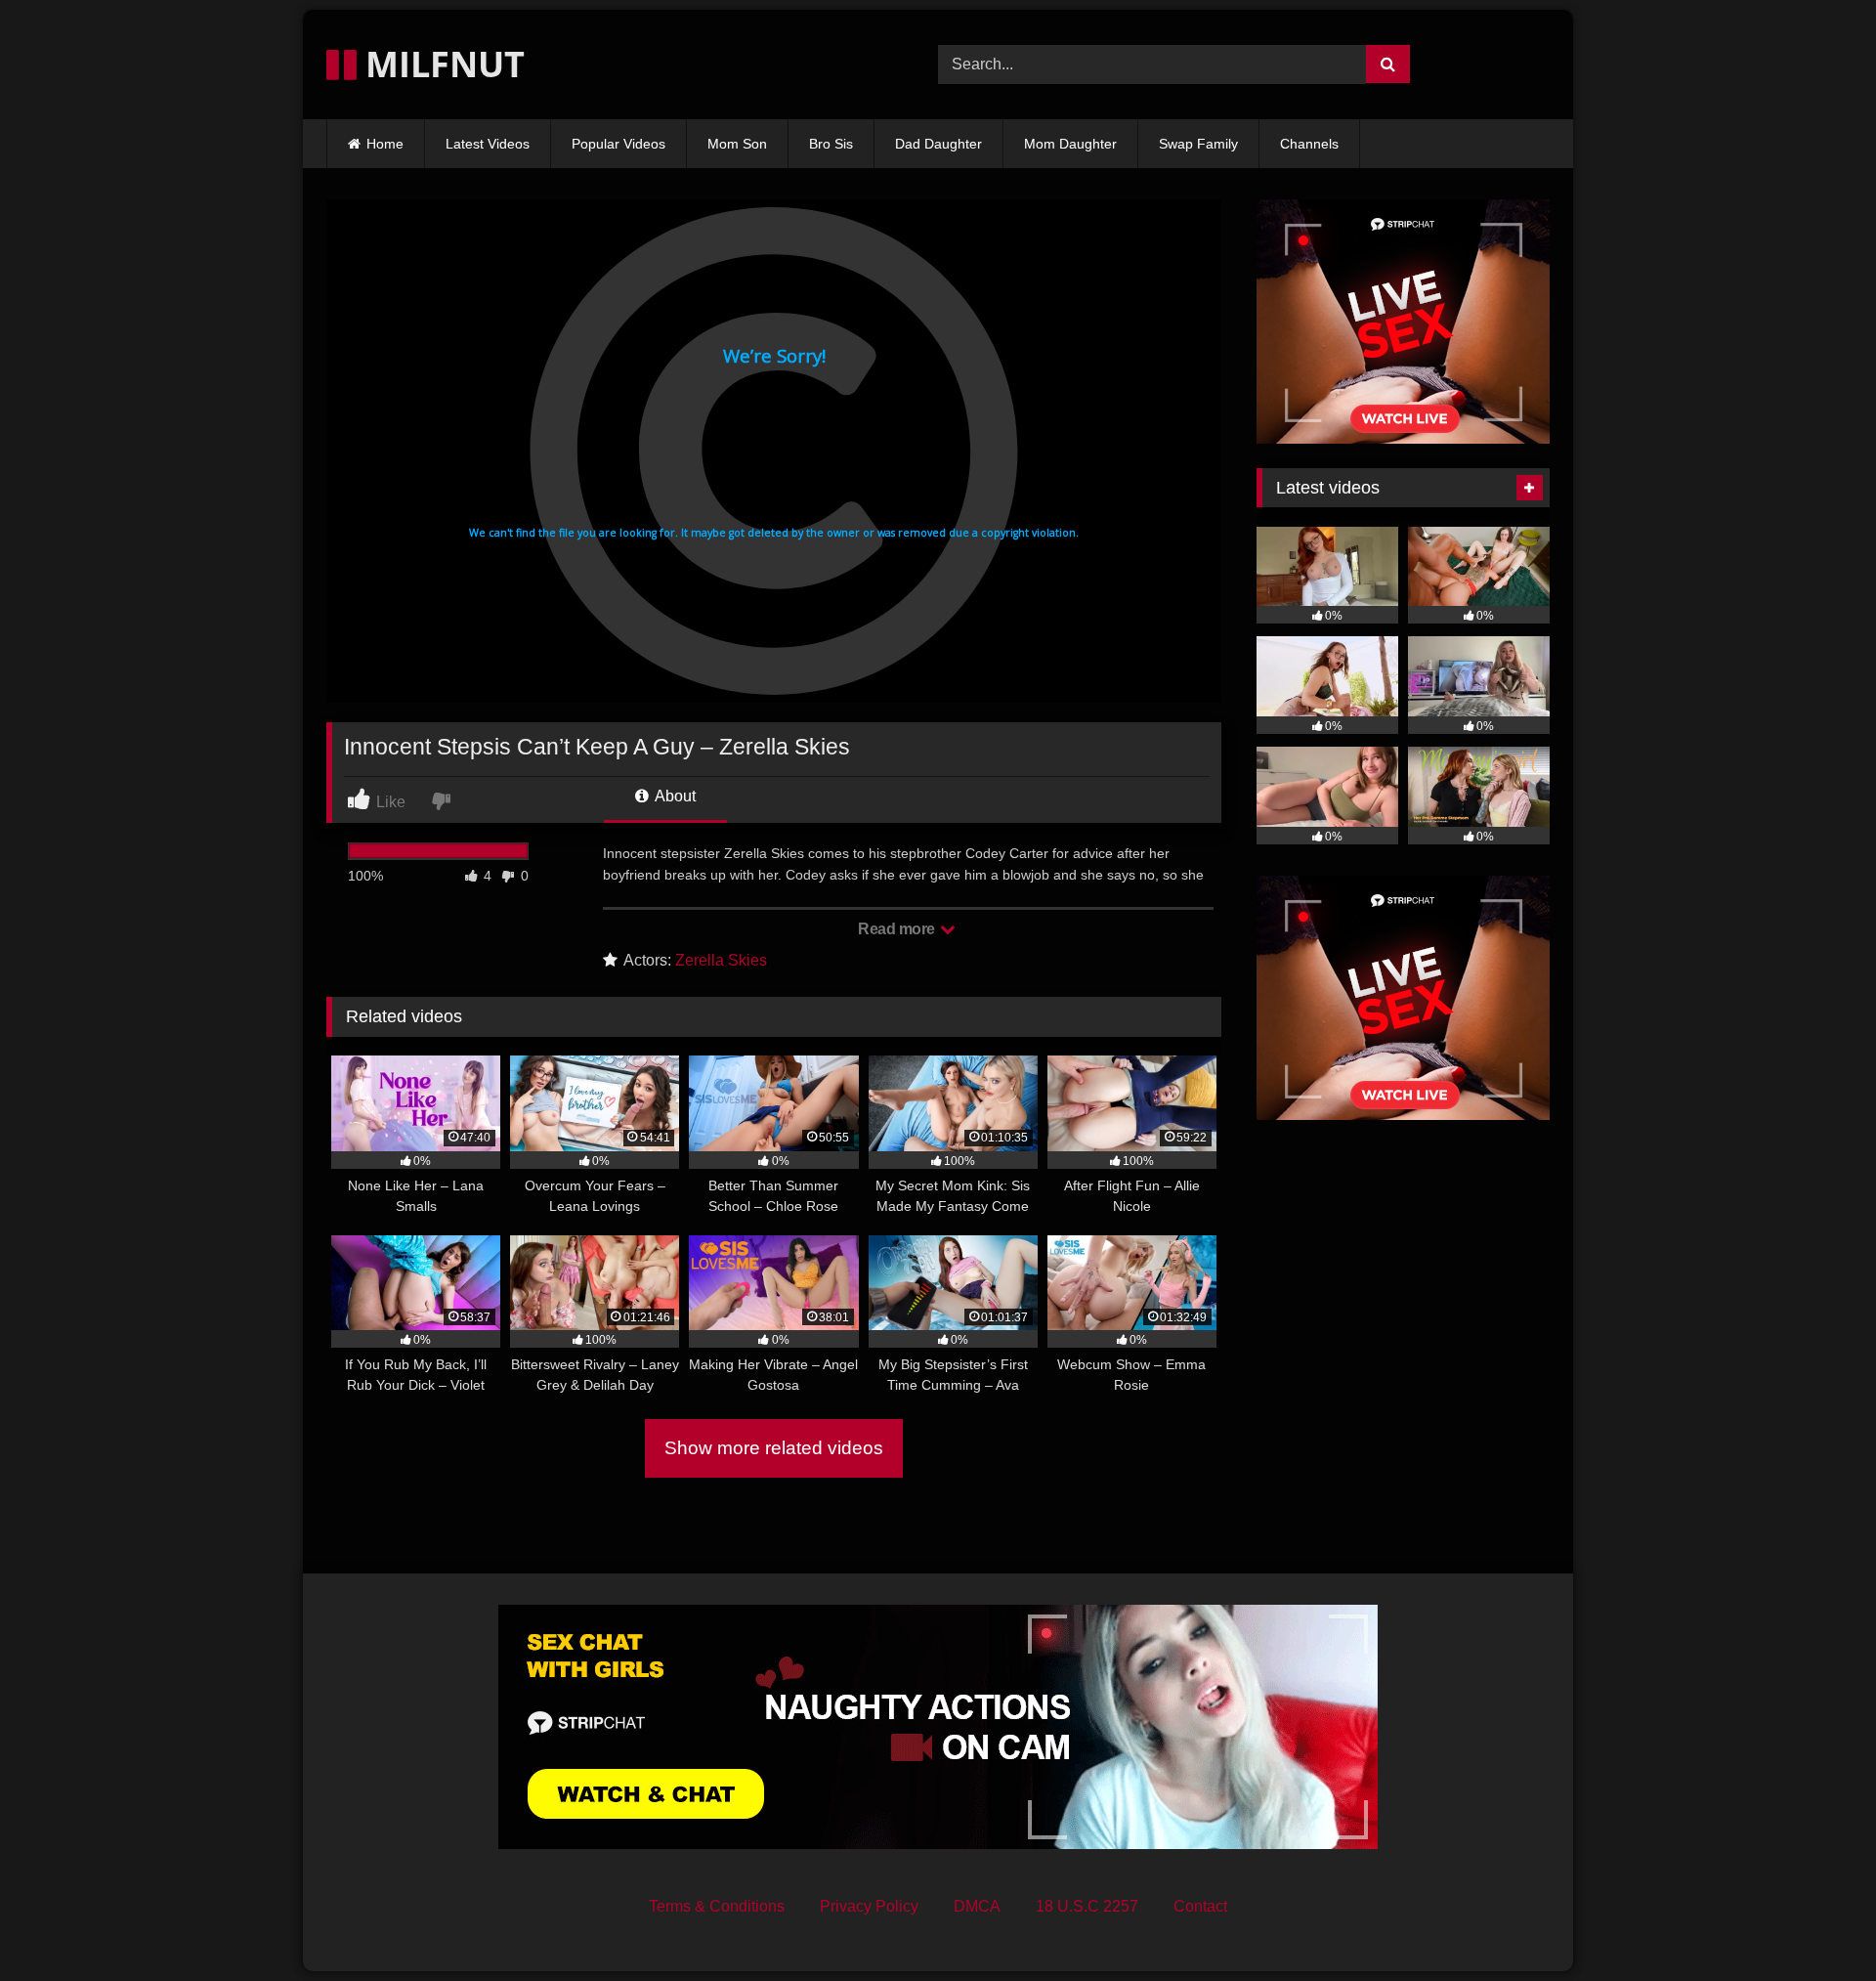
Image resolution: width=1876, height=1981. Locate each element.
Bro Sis (831, 144)
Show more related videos (774, 1448)
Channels (1309, 144)
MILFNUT (441, 64)
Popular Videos (618, 144)
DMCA (977, 1906)
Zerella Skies (721, 960)
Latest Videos (488, 144)
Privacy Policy (869, 1906)
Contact (1200, 1906)
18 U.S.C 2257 (1087, 1906)
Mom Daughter (1070, 144)
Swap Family (1198, 144)
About (674, 796)
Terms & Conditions (717, 1906)
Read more (898, 929)
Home (385, 144)
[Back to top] (1815, 1923)
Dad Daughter (938, 144)
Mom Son (737, 144)
